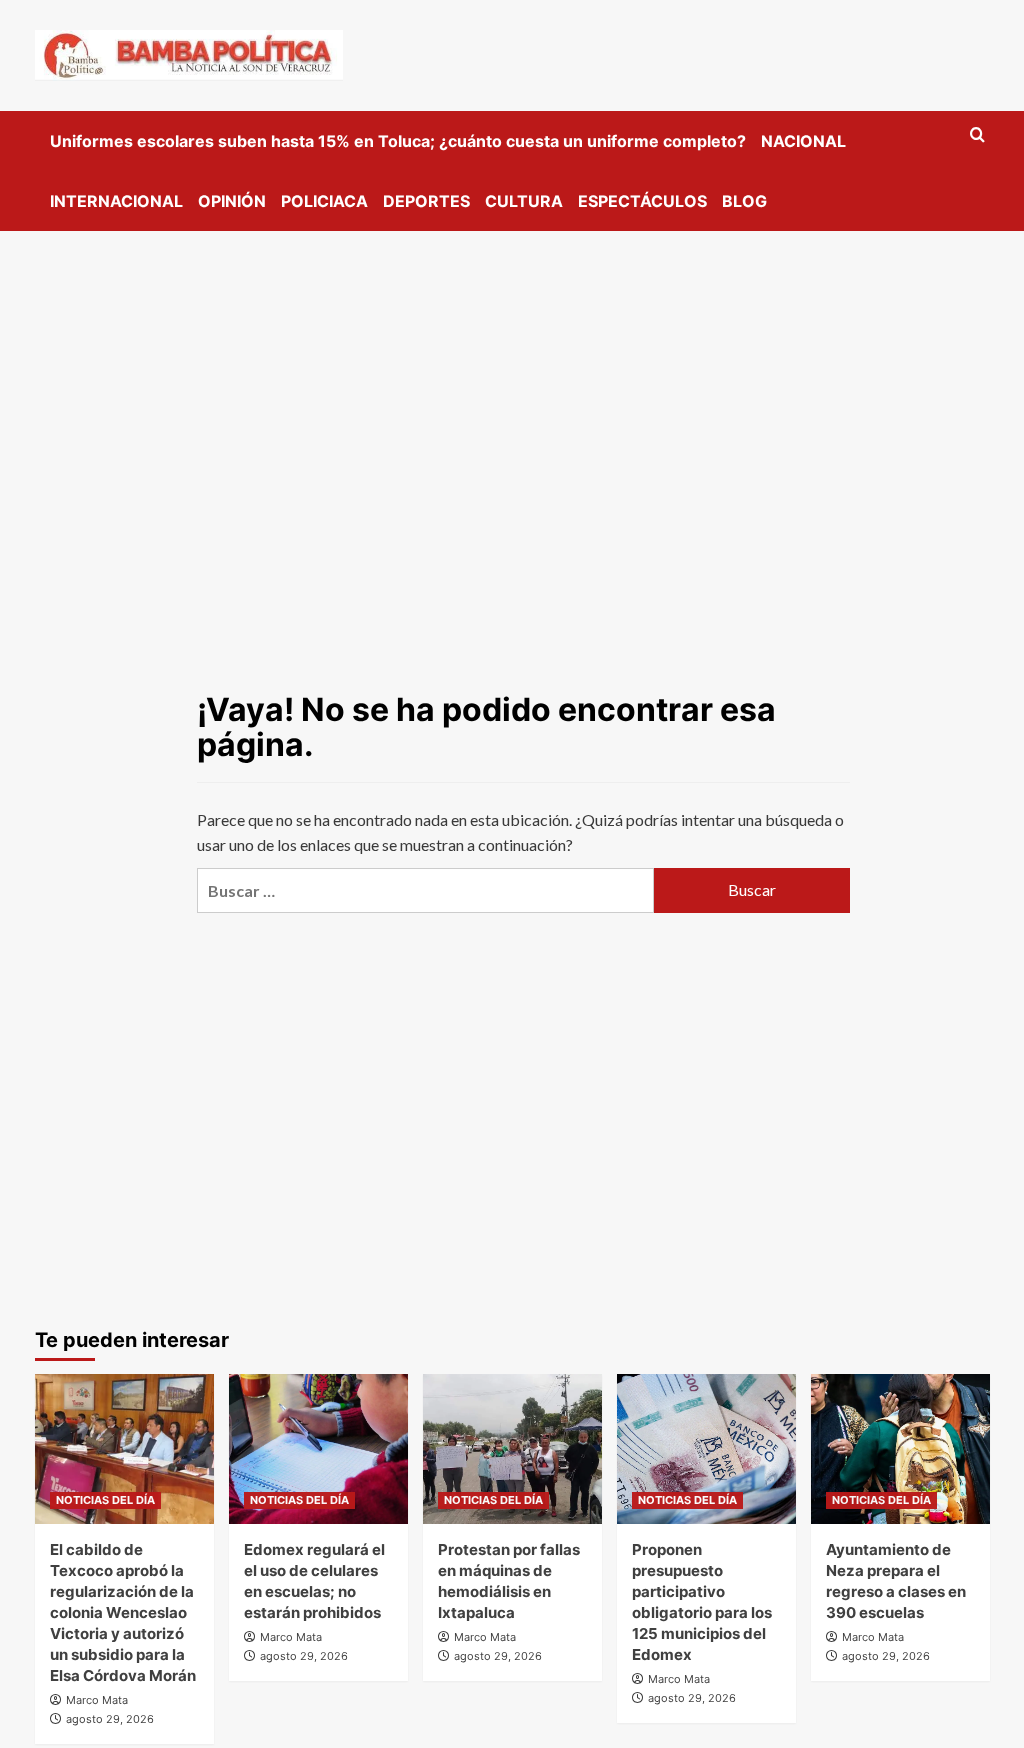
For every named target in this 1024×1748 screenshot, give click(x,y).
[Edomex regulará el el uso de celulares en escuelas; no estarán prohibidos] (318, 1449)
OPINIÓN (232, 201)
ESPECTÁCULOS (642, 201)
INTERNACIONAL (116, 201)
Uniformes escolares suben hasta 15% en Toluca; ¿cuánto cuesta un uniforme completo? (398, 141)
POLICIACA (324, 201)
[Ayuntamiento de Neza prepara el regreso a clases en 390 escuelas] (900, 1449)
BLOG (744, 201)
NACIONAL (803, 141)
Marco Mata (97, 1700)
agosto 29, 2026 (110, 1719)
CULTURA (524, 201)
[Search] (977, 135)
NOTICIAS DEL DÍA (105, 1500)
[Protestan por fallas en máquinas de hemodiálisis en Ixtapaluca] (512, 1449)
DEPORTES (426, 201)
